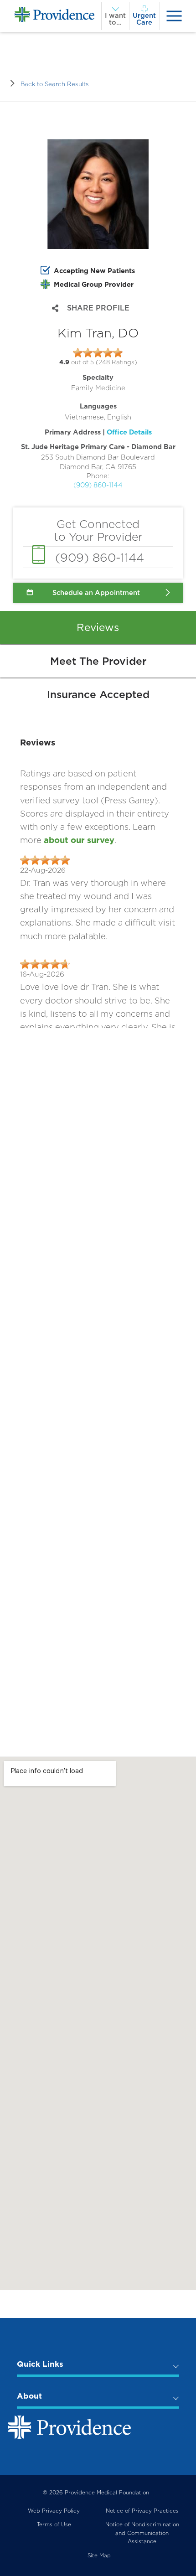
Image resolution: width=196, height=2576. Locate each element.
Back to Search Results (55, 84)
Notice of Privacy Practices (142, 2511)
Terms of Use (54, 2524)
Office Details (129, 432)
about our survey (79, 840)
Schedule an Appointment (96, 593)
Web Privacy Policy (54, 2511)
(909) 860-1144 (98, 485)
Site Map (99, 2555)
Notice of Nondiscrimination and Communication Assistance (142, 2533)
